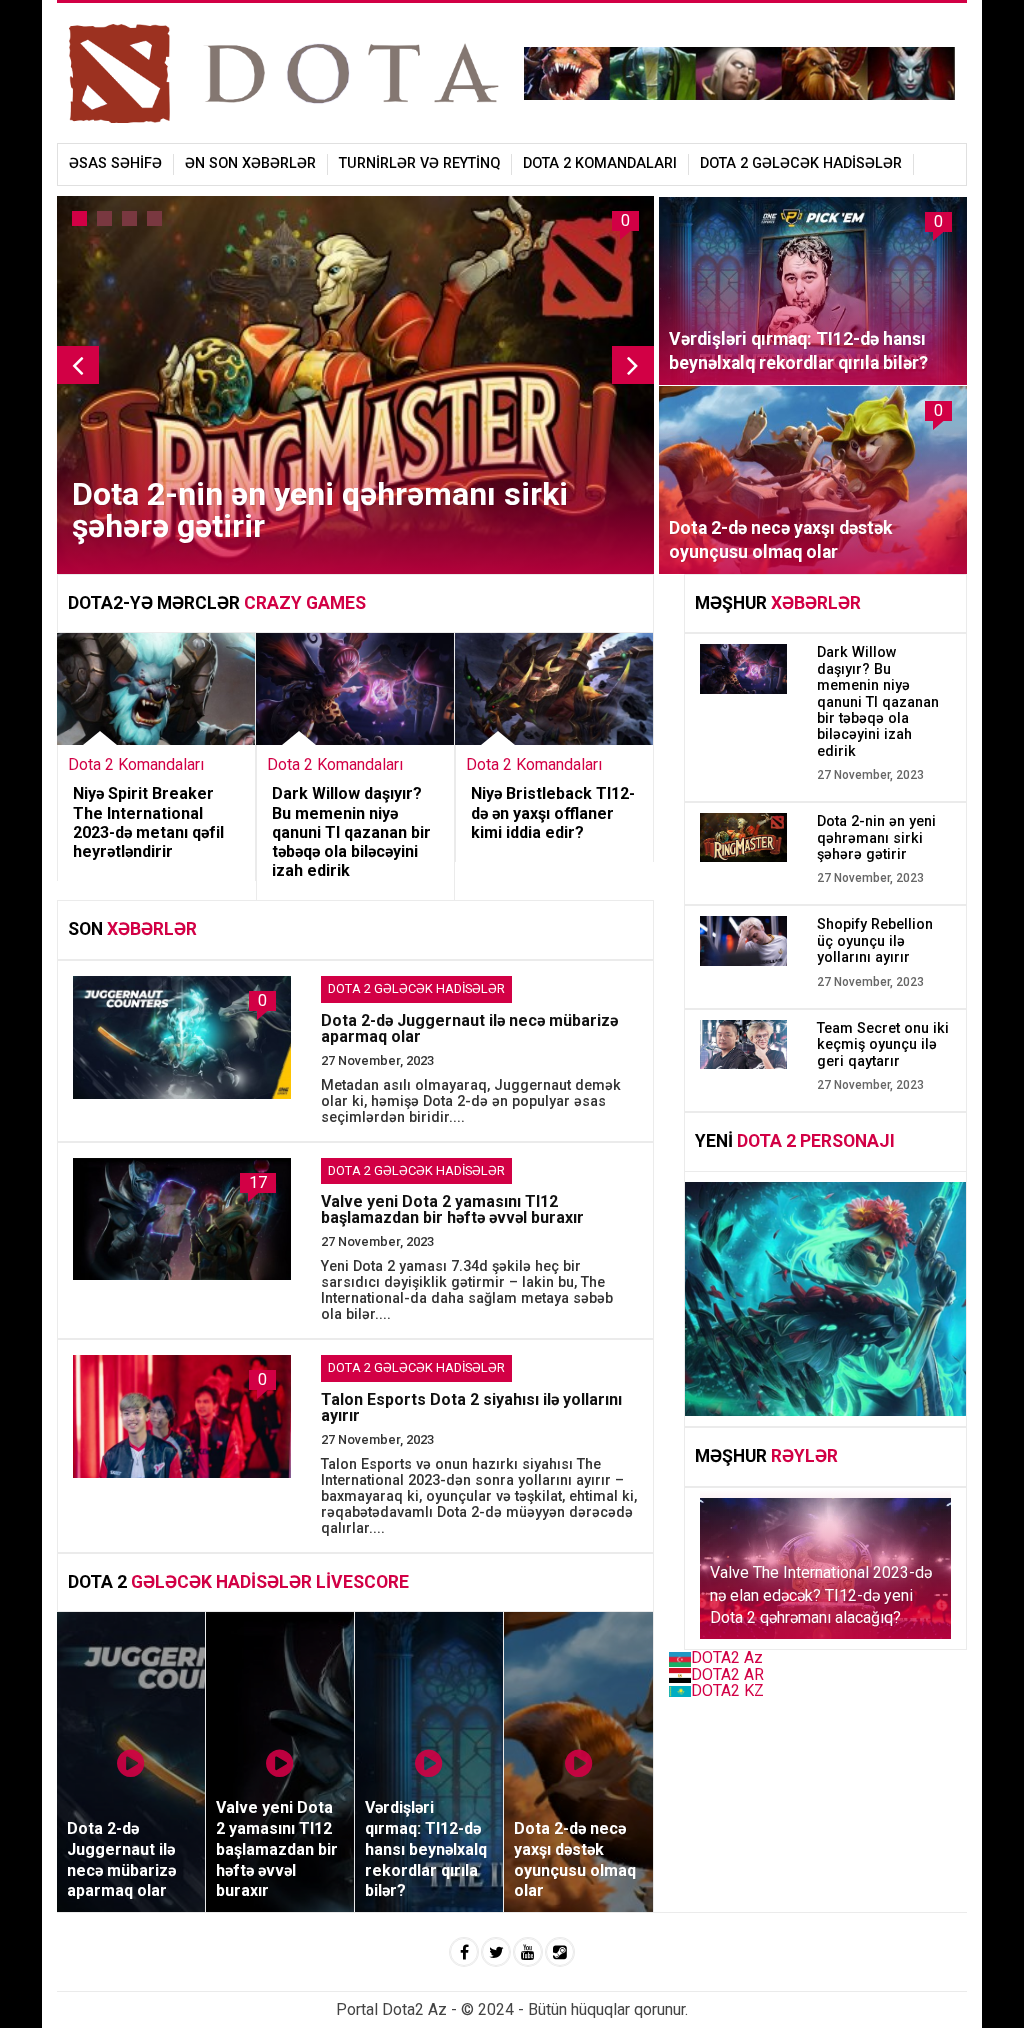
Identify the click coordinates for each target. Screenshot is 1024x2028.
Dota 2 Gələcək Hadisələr (801, 163)
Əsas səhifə (115, 163)
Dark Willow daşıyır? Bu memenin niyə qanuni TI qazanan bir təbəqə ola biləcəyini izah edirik (351, 832)
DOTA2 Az (727, 1657)
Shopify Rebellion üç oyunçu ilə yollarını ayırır (875, 941)
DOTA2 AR (727, 1674)
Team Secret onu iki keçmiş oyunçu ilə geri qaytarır (883, 1045)
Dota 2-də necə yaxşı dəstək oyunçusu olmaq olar (780, 540)
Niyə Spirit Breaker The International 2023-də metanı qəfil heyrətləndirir (148, 822)
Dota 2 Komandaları (600, 163)
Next (633, 365)
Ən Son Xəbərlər (250, 163)
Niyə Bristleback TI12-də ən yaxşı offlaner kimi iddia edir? (553, 812)
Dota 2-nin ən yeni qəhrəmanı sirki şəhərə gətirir (320, 510)
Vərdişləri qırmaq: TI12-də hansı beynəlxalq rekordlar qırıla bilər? (798, 351)
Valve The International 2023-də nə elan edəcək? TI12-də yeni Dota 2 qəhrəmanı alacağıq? (821, 1595)
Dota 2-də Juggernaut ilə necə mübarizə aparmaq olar (469, 1028)
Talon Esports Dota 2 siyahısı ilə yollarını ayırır (471, 1407)
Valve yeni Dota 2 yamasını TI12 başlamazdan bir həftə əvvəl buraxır (452, 1209)
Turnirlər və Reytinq (419, 163)
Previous (78, 365)
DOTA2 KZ (727, 1690)
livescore (362, 1582)
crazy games (305, 603)
